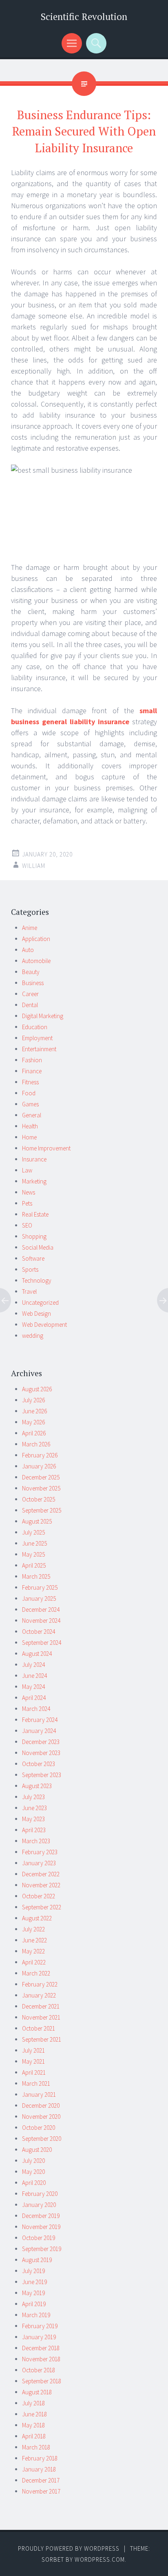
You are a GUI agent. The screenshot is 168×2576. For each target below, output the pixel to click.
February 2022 (40, 1984)
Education (35, 1027)
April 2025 (34, 1565)
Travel (29, 1291)
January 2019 (39, 2337)
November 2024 (41, 1621)
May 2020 (33, 2172)
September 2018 (42, 2381)
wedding (33, 1336)
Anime (30, 928)
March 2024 (36, 1709)
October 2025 (39, 1499)
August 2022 (37, 1918)
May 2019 (33, 2293)
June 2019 (34, 2282)
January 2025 (39, 1598)
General (32, 1115)
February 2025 (40, 1587)
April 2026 (34, 1433)
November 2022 (41, 1885)
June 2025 (34, 1543)
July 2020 (33, 2161)
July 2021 (33, 2050)
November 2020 (41, 2117)
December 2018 (41, 2348)
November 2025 (41, 1488)
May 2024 (33, 1687)
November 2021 (41, 2017)
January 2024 (39, 1731)
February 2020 (40, 2194)
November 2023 (41, 1753)
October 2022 (39, 1896)
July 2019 (33, 2271)
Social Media (38, 1247)
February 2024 (40, 1720)
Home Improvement (46, 1148)
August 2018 (37, 2392)
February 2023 (40, 1852)
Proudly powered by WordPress (69, 2548)
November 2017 (41, 2491)
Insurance (34, 1159)
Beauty (31, 972)
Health (30, 1126)
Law (27, 1170)
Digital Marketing (43, 1016)
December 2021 (41, 2006)
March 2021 (36, 2083)
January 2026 (39, 1466)
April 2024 (34, 1698)
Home (29, 1137)
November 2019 (41, 2227)
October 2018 (39, 2370)
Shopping (34, 1236)
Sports (30, 1269)
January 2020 (39, 2205)
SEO (27, 1225)
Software (33, 1258)
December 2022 (41, 1874)
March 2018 (36, 2447)
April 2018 (34, 2436)
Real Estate (35, 1214)
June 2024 (34, 1676)
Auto (28, 950)
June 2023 (34, 1808)
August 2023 (37, 1786)
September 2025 (42, 1510)
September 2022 (42, 1907)
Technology (37, 1280)
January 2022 (39, 1995)
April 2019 (34, 2304)
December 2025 (41, 1477)
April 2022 (34, 1962)
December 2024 (41, 1609)
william (34, 866)
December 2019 (41, 2216)
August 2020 (37, 2150)
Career (30, 994)
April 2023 (34, 1830)
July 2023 (33, 1797)
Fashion (32, 1060)
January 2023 (39, 1863)
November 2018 (41, 2359)
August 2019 (37, 2260)
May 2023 (33, 1819)
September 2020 (42, 2139)
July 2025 (33, 1532)
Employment (37, 1038)
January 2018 (39, 2469)
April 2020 (34, 2183)
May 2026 (33, 1422)
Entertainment (39, 1049)
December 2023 (41, 1742)
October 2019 (39, 2238)
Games (30, 1104)
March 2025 (36, 1576)
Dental (30, 1005)
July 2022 (33, 1929)
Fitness (30, 1082)
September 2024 (42, 1643)
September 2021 (42, 2039)
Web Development (44, 1325)
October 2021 (39, 2028)
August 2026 (37, 1389)
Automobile (36, 961)
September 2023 (42, 1775)
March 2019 (36, 2315)
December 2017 (41, 2480)
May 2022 (33, 1951)
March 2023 (36, 1841)
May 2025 (33, 1554)
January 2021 (39, 2094)
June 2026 (34, 1411)
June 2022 (34, 1940)
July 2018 (33, 2403)
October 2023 (39, 1764)
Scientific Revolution (84, 17)
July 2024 (33, 1665)
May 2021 (33, 2061)
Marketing (34, 1181)
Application (36, 939)
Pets (27, 1203)
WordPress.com (100, 2559)
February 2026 (40, 1455)
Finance (32, 1071)
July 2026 (33, 1400)
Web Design (36, 1314)
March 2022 (36, 1973)
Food (29, 1093)
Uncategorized (40, 1302)
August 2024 (37, 1654)
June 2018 (34, 2414)
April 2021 (34, 2072)
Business (33, 983)
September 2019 (42, 2249)
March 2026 (36, 1444)
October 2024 (39, 1632)
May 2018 (33, 2425)
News (29, 1192)
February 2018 (40, 2458)
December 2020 (41, 2106)
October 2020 (39, 2128)
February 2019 (40, 2326)
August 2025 (37, 1521)
